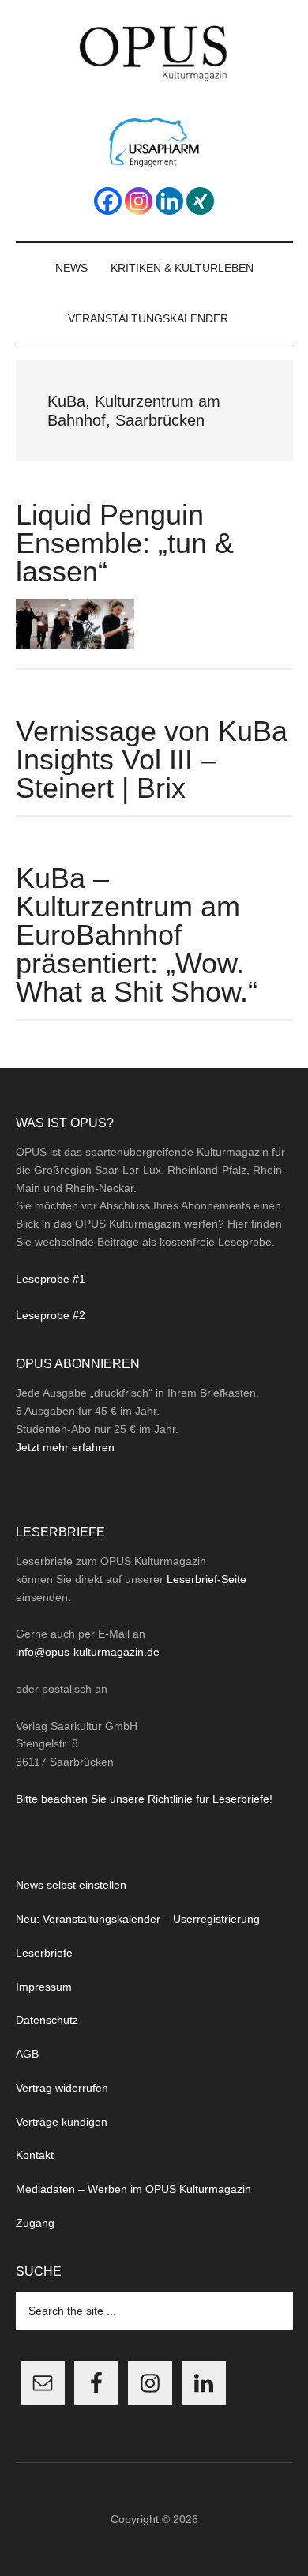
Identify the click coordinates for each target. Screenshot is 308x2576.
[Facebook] (108, 201)
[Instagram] (139, 201)
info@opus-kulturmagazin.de (88, 1652)
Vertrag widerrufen (62, 2088)
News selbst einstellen (71, 1885)
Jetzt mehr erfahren (65, 1447)
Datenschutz (47, 2020)
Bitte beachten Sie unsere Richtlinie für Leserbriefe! (144, 1799)
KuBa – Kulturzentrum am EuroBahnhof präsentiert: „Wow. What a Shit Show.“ (137, 935)
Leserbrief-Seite (207, 1579)
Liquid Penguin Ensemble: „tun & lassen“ (125, 543)
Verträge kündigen (62, 2122)
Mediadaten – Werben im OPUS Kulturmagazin (133, 2189)
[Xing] (200, 201)
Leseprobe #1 (51, 1279)
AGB (27, 2054)
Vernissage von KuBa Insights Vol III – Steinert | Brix (152, 760)
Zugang (35, 2223)
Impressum (44, 1987)
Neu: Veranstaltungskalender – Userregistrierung (138, 1919)
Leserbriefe (44, 1953)
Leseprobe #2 (51, 1315)
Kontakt (35, 2155)
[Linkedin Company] (169, 201)
